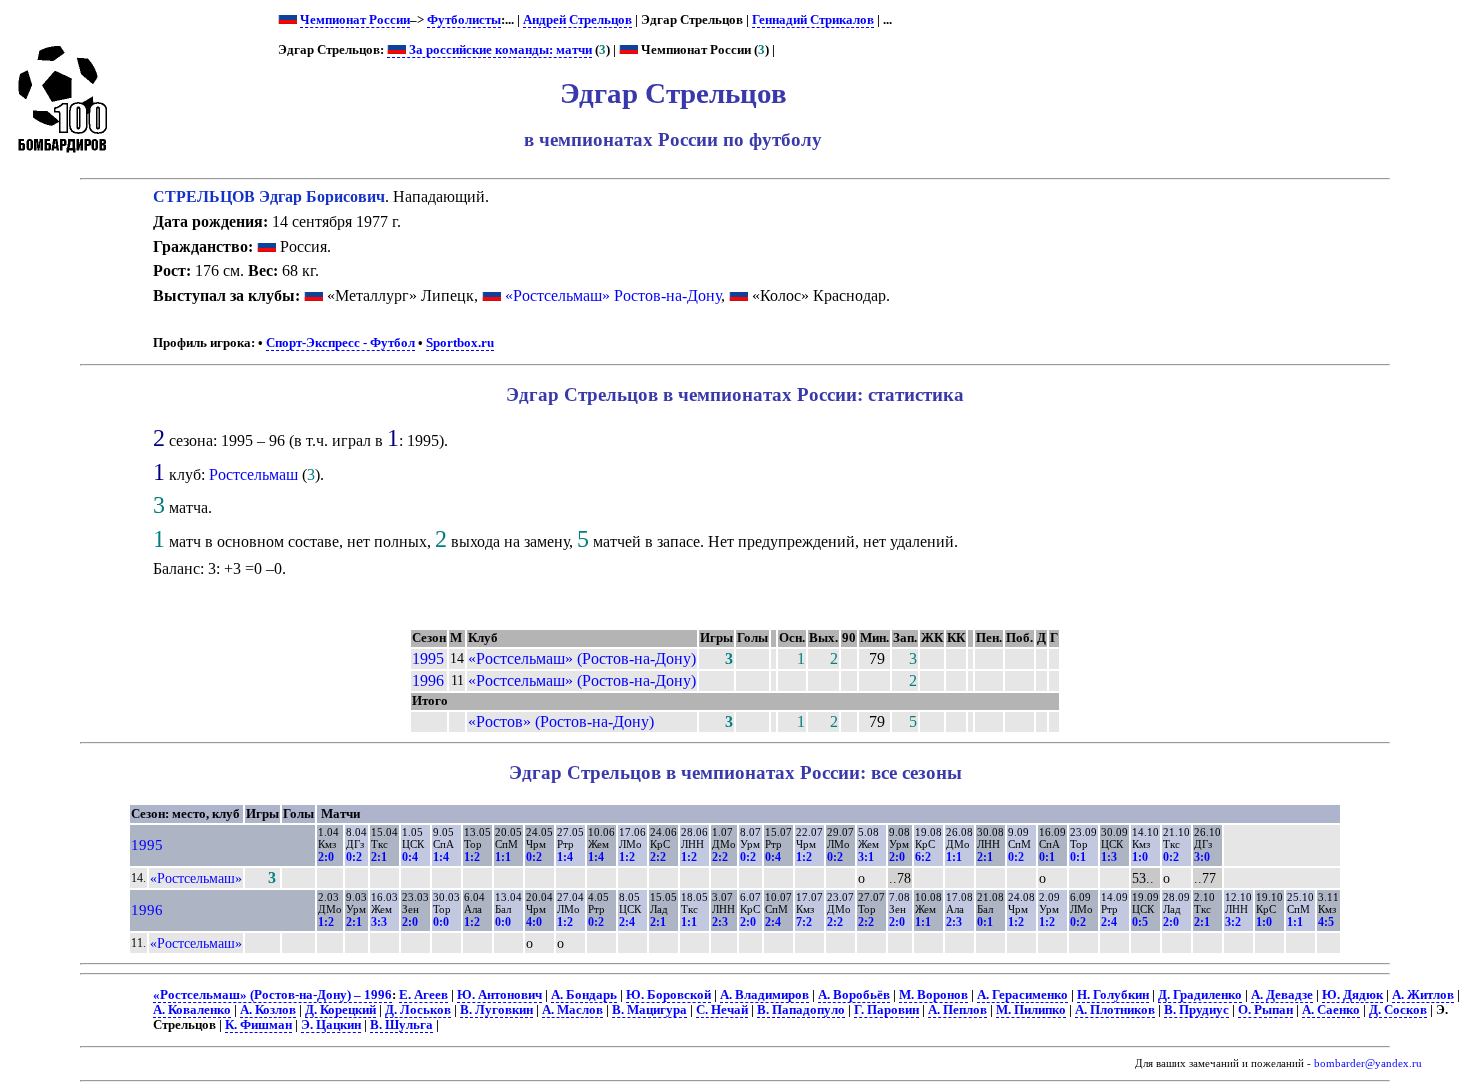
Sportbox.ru (460, 343)
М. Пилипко (1031, 1010)
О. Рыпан (1265, 1010)
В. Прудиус (1196, 1010)
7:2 (804, 922)
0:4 (410, 857)
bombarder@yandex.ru (1368, 1063)
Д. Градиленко (1200, 995)
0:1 (1047, 857)
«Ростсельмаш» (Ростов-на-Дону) (582, 658)
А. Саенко (1331, 1010)
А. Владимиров (764, 995)
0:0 (441, 922)
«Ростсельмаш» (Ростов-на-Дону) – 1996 (272, 995)
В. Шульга (401, 1025)
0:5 (1140, 922)
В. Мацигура (649, 1010)
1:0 (1140, 857)
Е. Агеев (423, 995)
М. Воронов (933, 995)
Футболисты (464, 20)
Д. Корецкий (340, 1010)
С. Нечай (722, 1010)
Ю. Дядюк (1352, 995)
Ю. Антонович (499, 995)
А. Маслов (572, 1010)
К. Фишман (258, 1025)
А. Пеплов (957, 1010)
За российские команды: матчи (499, 50)
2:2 (658, 857)
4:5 (1326, 922)
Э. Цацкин (331, 1025)
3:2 (1233, 922)
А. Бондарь (584, 995)
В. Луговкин (496, 1010)
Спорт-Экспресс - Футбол (340, 343)
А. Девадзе (1282, 995)
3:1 (866, 857)
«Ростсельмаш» (196, 878)
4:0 (534, 922)
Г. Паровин (886, 1010)
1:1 (503, 857)
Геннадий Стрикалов (813, 20)
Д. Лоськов (418, 1010)
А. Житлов (1423, 995)
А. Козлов (268, 1010)
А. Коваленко (192, 1010)
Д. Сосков (1398, 1010)
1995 (428, 658)
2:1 (379, 857)
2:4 (627, 922)
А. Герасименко (1022, 995)
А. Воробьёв (854, 995)
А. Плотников (1115, 1010)
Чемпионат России (355, 20)
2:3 (720, 922)
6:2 (923, 857)
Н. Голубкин (1113, 995)
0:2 (354, 857)
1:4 (441, 857)
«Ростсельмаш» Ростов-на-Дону (613, 295)
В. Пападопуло (801, 1010)
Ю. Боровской (668, 995)
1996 (428, 680)
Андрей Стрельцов (577, 20)
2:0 (326, 857)
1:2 (472, 857)
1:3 (1109, 857)
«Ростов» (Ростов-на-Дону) (561, 721)
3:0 (1202, 857)
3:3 (379, 922)
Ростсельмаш (253, 474)
